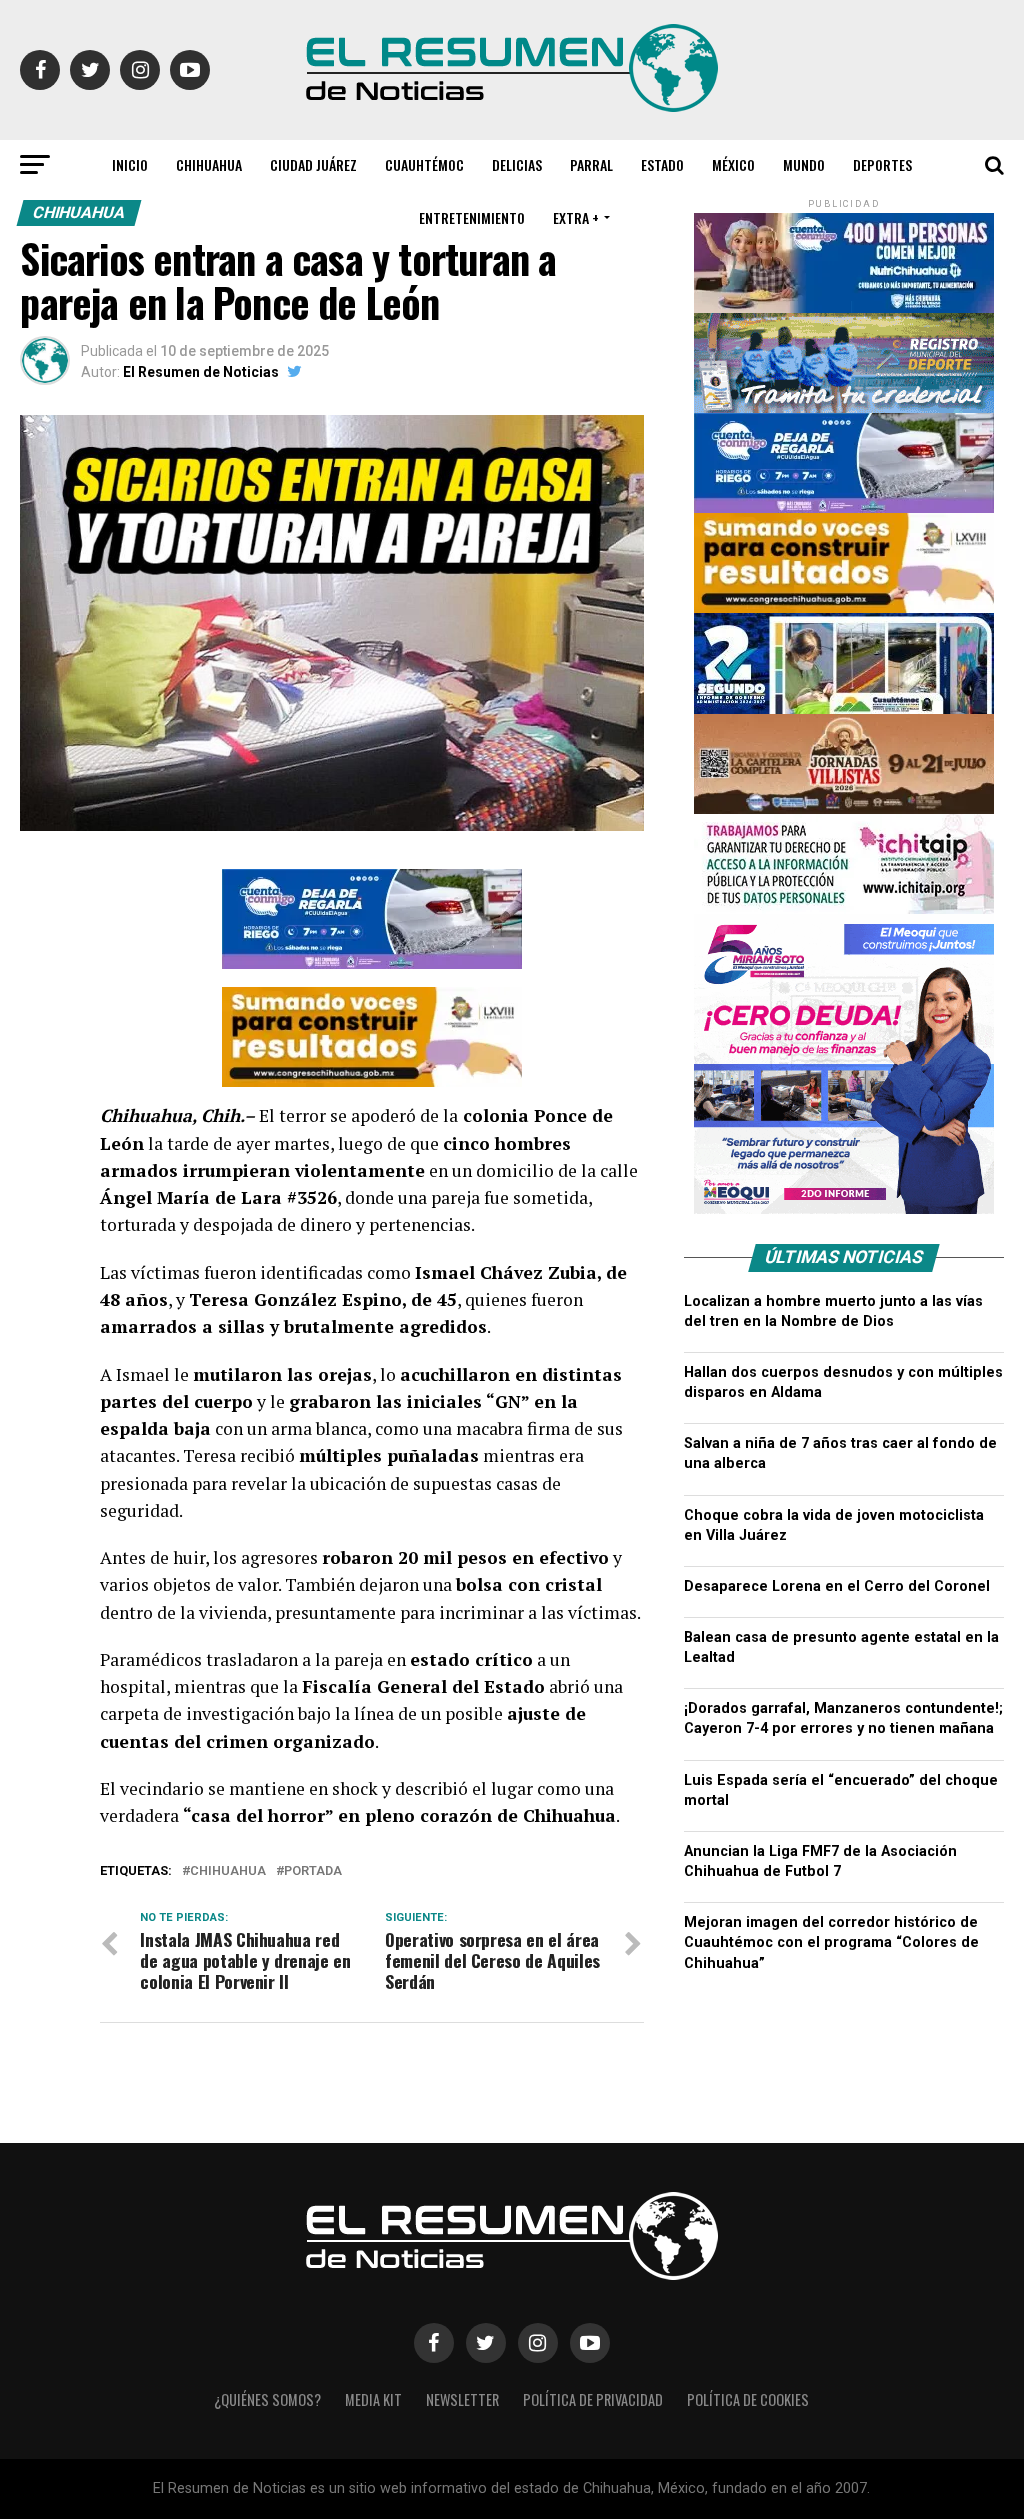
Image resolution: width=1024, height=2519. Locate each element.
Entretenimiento (472, 217)
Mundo (804, 164)
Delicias (517, 164)
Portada (313, 1670)
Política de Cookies (748, 2360)
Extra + (576, 217)
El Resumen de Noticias (201, 372)
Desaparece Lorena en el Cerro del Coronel (837, 1586)
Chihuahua (209, 164)
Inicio (130, 164)
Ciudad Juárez (313, 164)
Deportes (882, 164)
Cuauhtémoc (424, 164)
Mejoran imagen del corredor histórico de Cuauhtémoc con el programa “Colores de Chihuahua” (831, 1942)
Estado (662, 164)
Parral (591, 164)
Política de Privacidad (593, 2360)
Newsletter (462, 2360)
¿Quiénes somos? (267, 2360)
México (733, 164)
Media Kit (373, 2360)
